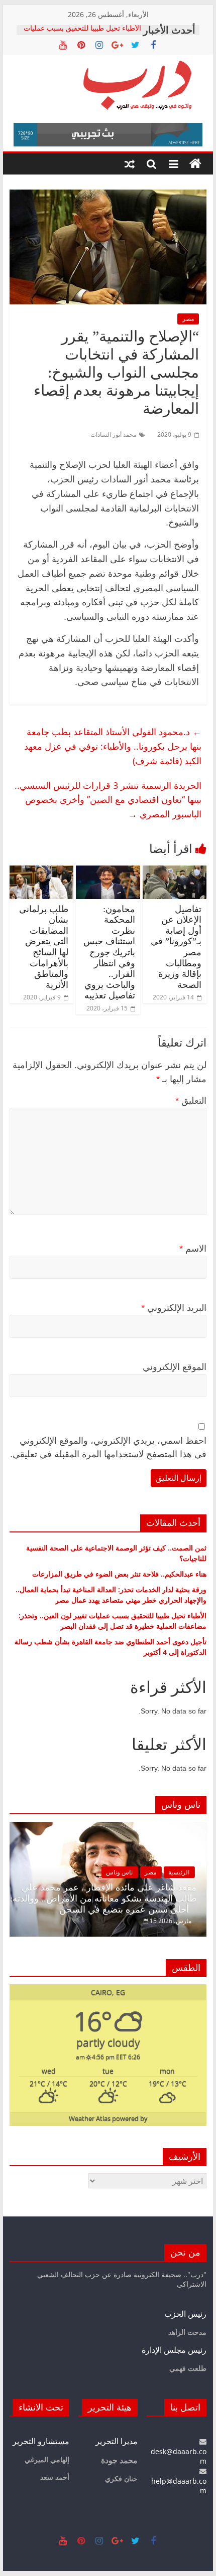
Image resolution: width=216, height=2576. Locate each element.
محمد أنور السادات (114, 435)
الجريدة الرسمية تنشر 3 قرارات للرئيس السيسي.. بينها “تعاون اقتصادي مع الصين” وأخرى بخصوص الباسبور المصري (108, 800)
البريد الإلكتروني (174, 1308)
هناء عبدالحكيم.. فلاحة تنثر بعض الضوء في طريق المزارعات (119, 1574)
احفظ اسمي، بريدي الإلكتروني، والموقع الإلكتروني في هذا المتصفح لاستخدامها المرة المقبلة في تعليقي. (108, 1447)
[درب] (195, 164)
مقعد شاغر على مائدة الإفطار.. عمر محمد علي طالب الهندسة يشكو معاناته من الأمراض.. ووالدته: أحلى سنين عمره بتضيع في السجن (103, 1898)
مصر (188, 319)
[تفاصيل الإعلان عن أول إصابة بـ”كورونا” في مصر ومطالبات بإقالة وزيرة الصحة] (175, 872)
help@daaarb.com (179, 2486)
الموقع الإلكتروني (175, 1367)
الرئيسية (179, 1872)
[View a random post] (130, 164)
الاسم (193, 1249)
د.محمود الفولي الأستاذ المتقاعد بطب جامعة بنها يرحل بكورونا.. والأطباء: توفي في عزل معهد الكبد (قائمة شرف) (113, 746)
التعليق (191, 1101)
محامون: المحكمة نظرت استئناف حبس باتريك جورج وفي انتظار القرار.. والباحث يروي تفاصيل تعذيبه (109, 953)
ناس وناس (119, 1872)
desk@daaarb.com (179, 2456)
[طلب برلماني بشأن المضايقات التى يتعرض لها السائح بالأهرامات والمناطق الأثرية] (41, 872)
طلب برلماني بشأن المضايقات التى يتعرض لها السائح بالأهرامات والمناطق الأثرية (44, 947)
